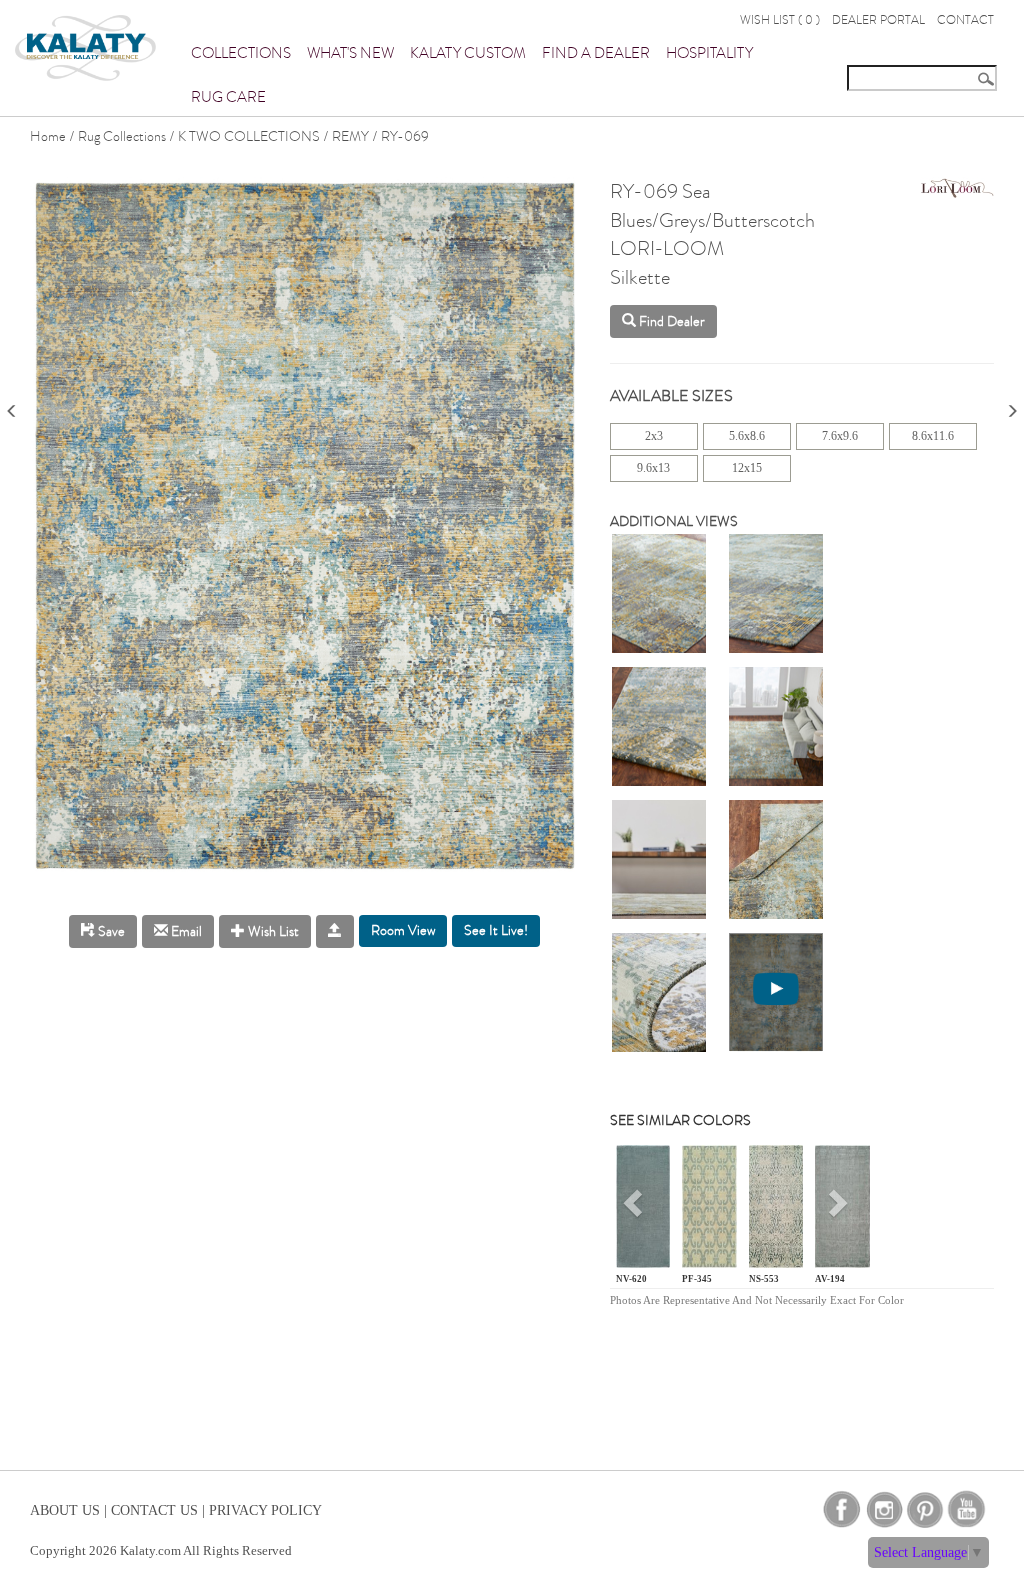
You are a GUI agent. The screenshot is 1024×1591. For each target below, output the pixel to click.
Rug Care (228, 97)
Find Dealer (670, 321)
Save (110, 931)
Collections (241, 53)
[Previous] (12, 404)
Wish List (272, 931)
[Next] (1012, 404)
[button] (635, 1210)
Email (185, 931)
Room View (403, 930)
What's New (350, 53)
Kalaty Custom (468, 53)
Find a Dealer (596, 53)
